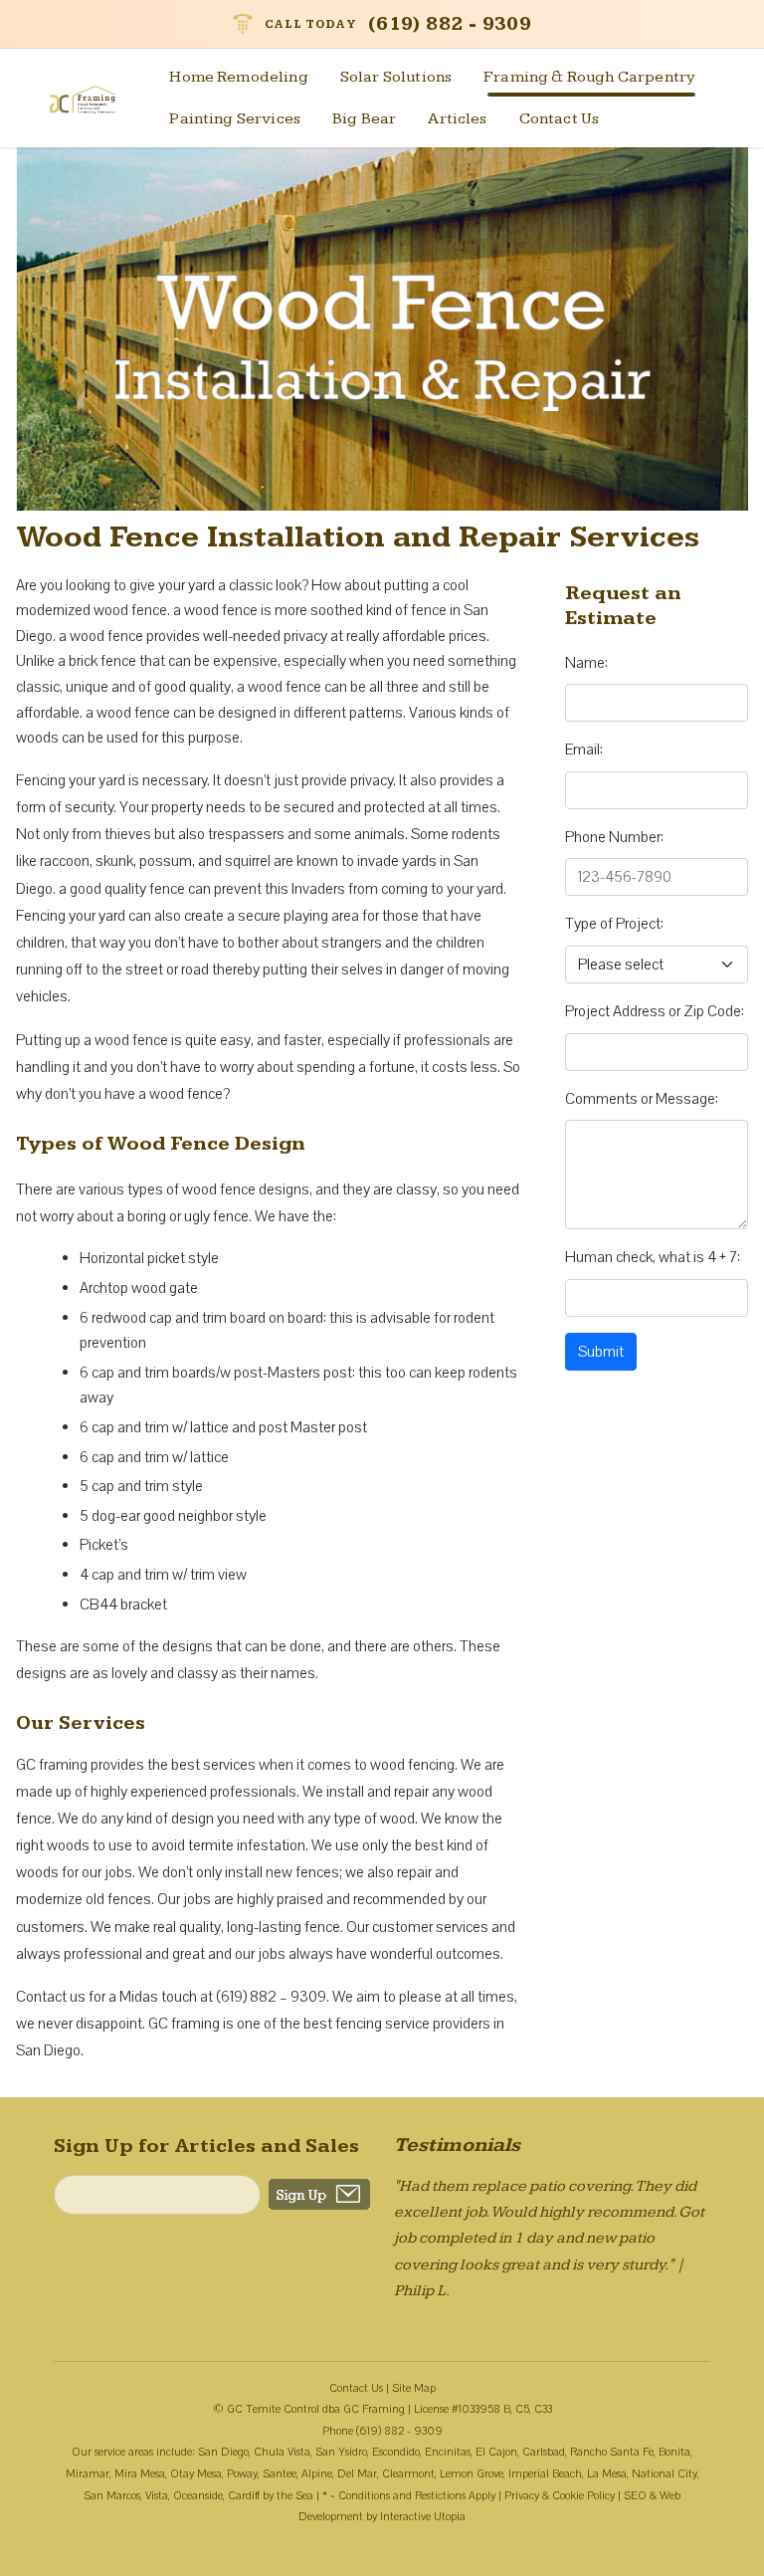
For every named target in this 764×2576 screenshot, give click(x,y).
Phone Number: (614, 837)
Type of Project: (614, 924)
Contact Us (560, 119)
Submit (601, 1352)
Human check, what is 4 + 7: (653, 1257)
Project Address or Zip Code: (655, 1011)
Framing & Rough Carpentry (589, 77)
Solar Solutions (396, 77)
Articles (457, 119)
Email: (584, 750)
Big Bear (364, 119)
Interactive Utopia (423, 2517)
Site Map (414, 2388)
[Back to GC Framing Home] (94, 99)
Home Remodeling (238, 77)
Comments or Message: (642, 1099)
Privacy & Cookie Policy (560, 2496)
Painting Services (235, 119)
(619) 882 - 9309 (450, 24)
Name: (586, 663)
